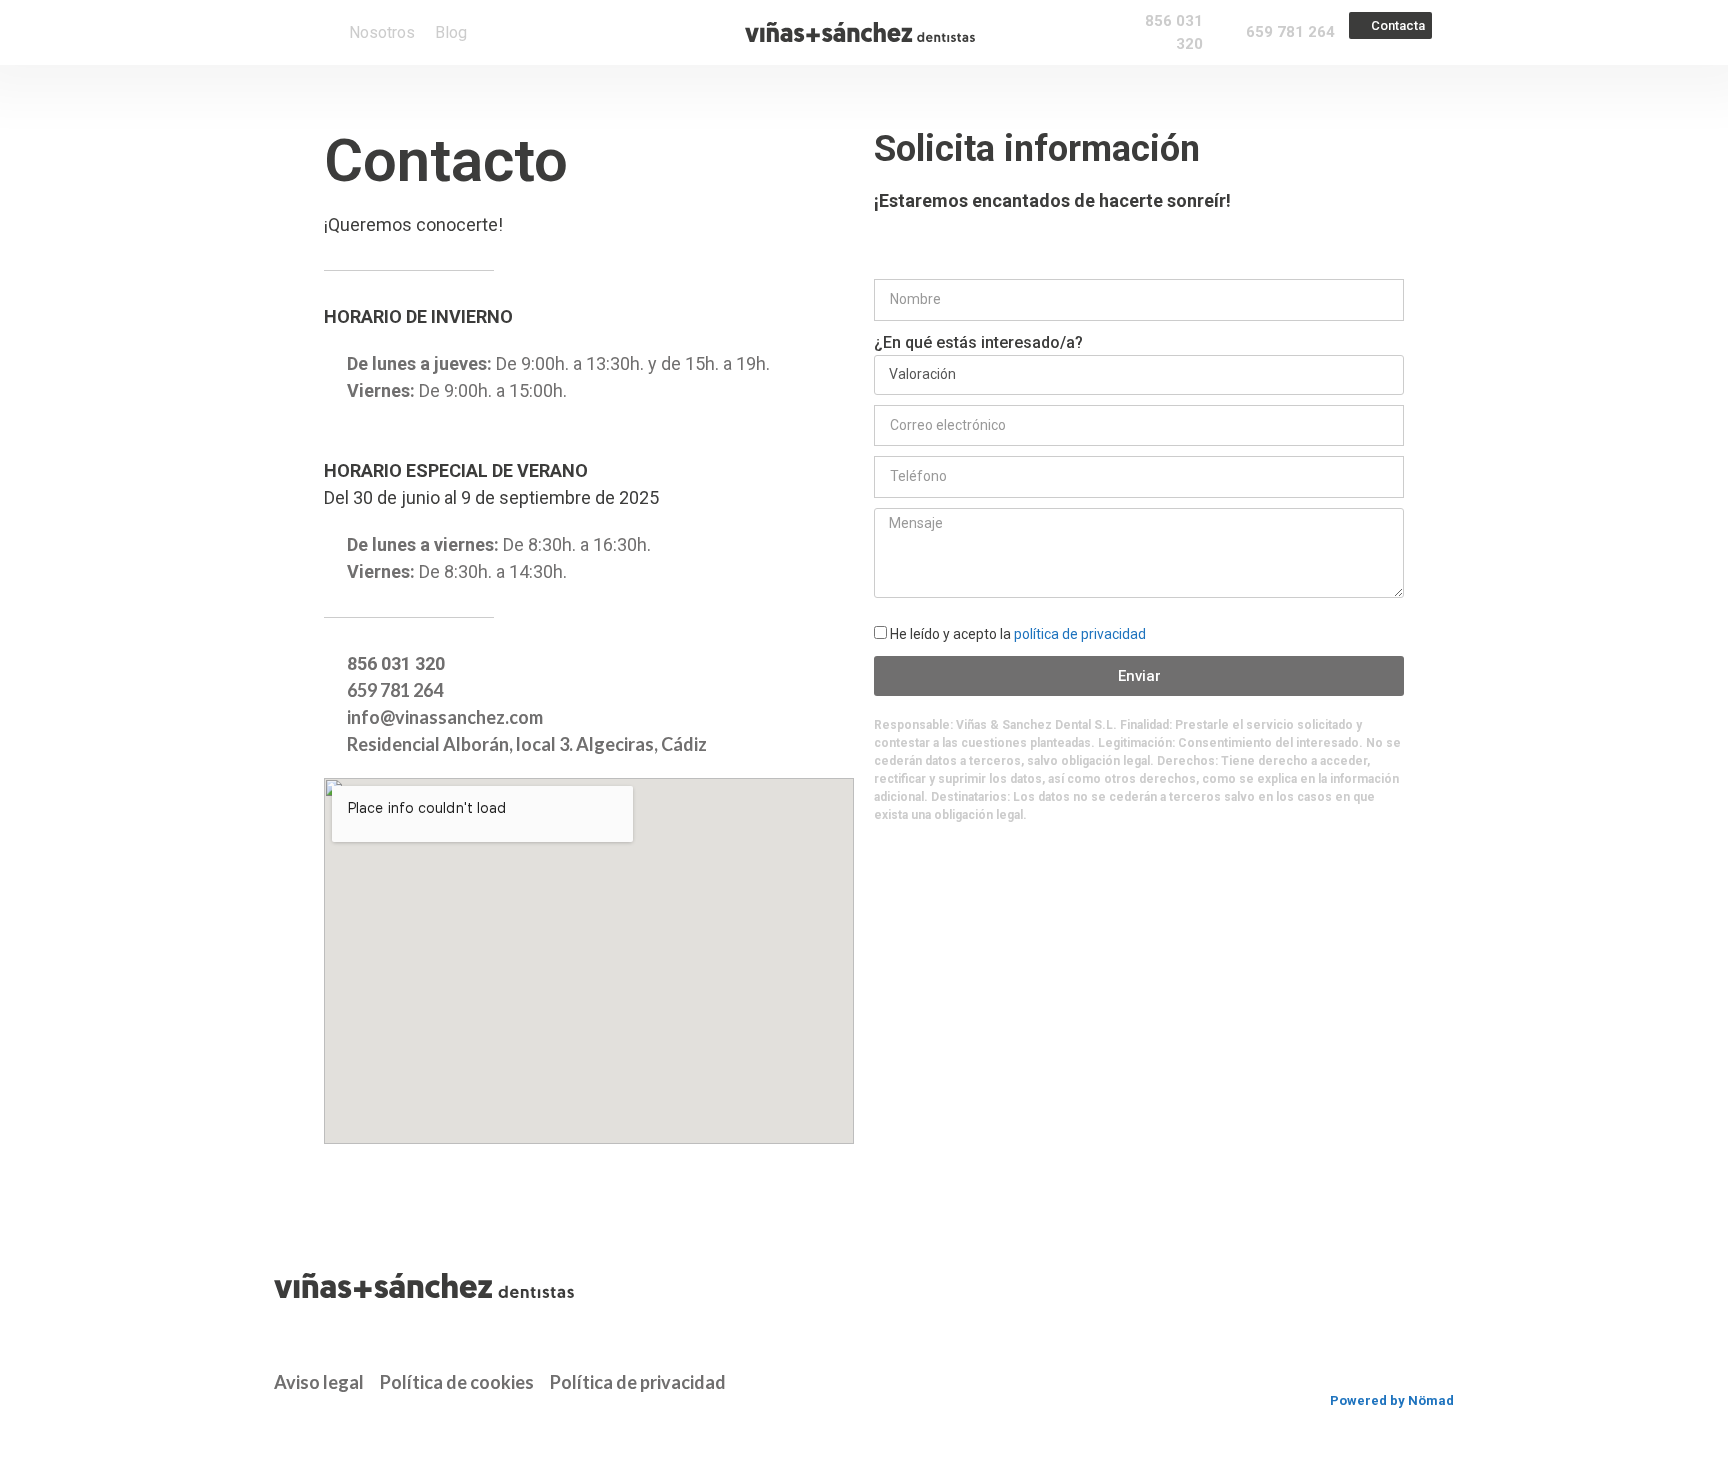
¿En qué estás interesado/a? (978, 342)
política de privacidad (1080, 634)
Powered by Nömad (1392, 1400)
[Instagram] (320, 1424)
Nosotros (382, 33)
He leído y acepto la (1018, 634)
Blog (451, 33)
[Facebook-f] (282, 1424)
